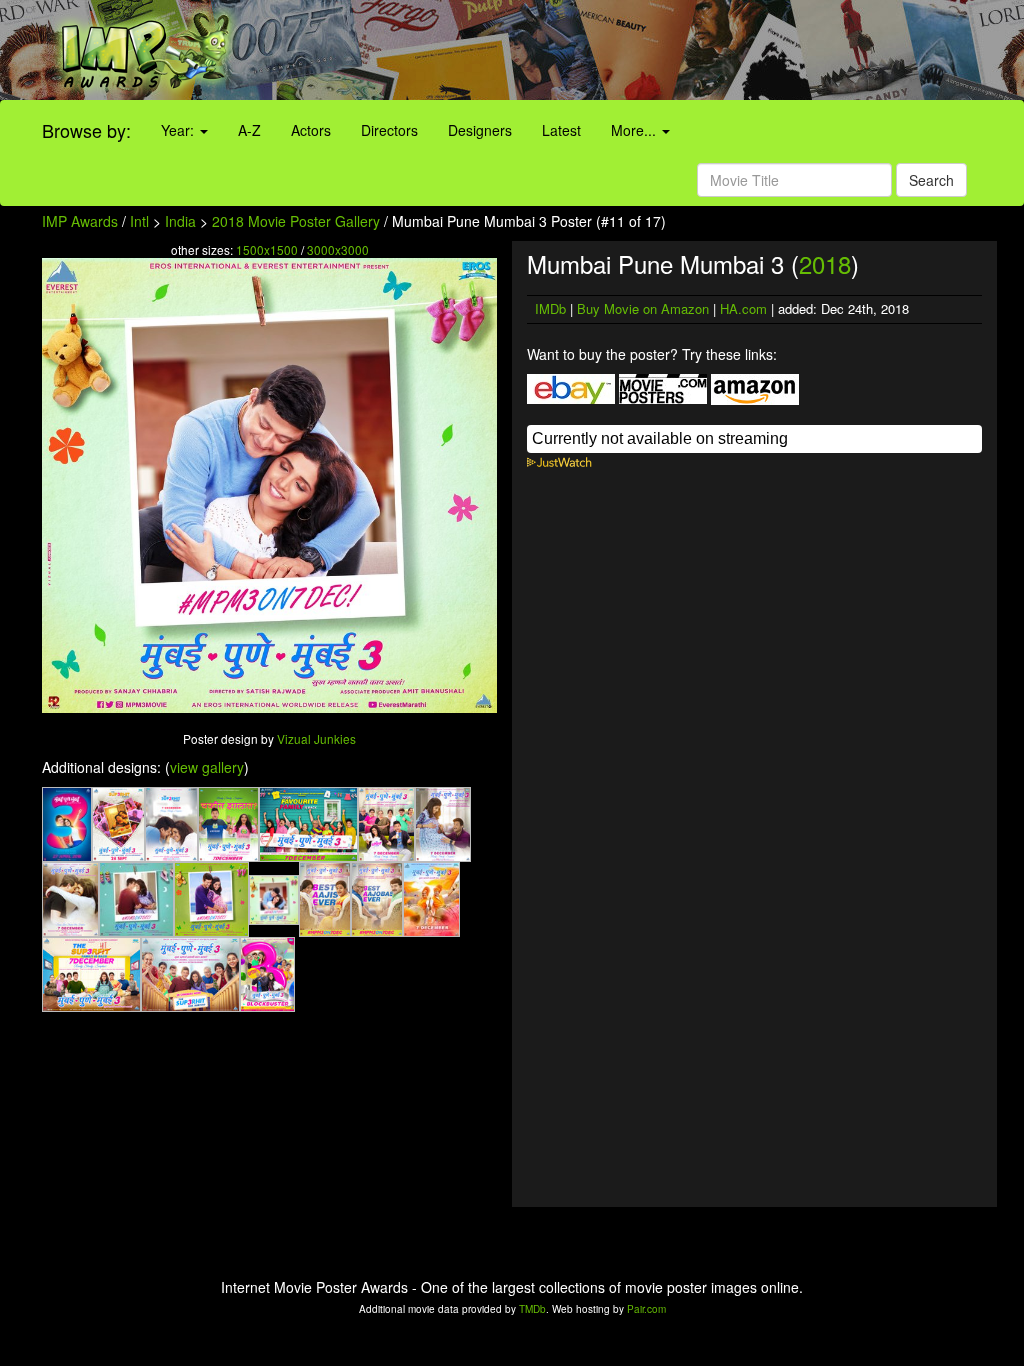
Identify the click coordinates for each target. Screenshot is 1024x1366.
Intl (139, 221)
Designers (480, 130)
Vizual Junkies (316, 738)
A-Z (249, 130)
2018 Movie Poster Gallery (296, 221)
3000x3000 (338, 249)
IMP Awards (80, 221)
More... (635, 130)
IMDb (550, 308)
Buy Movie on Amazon (643, 308)
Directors (389, 130)
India (180, 221)
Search (931, 180)
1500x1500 (267, 249)
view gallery (207, 767)
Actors (311, 130)
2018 (825, 263)
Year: (179, 130)
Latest (561, 130)
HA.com (743, 308)
